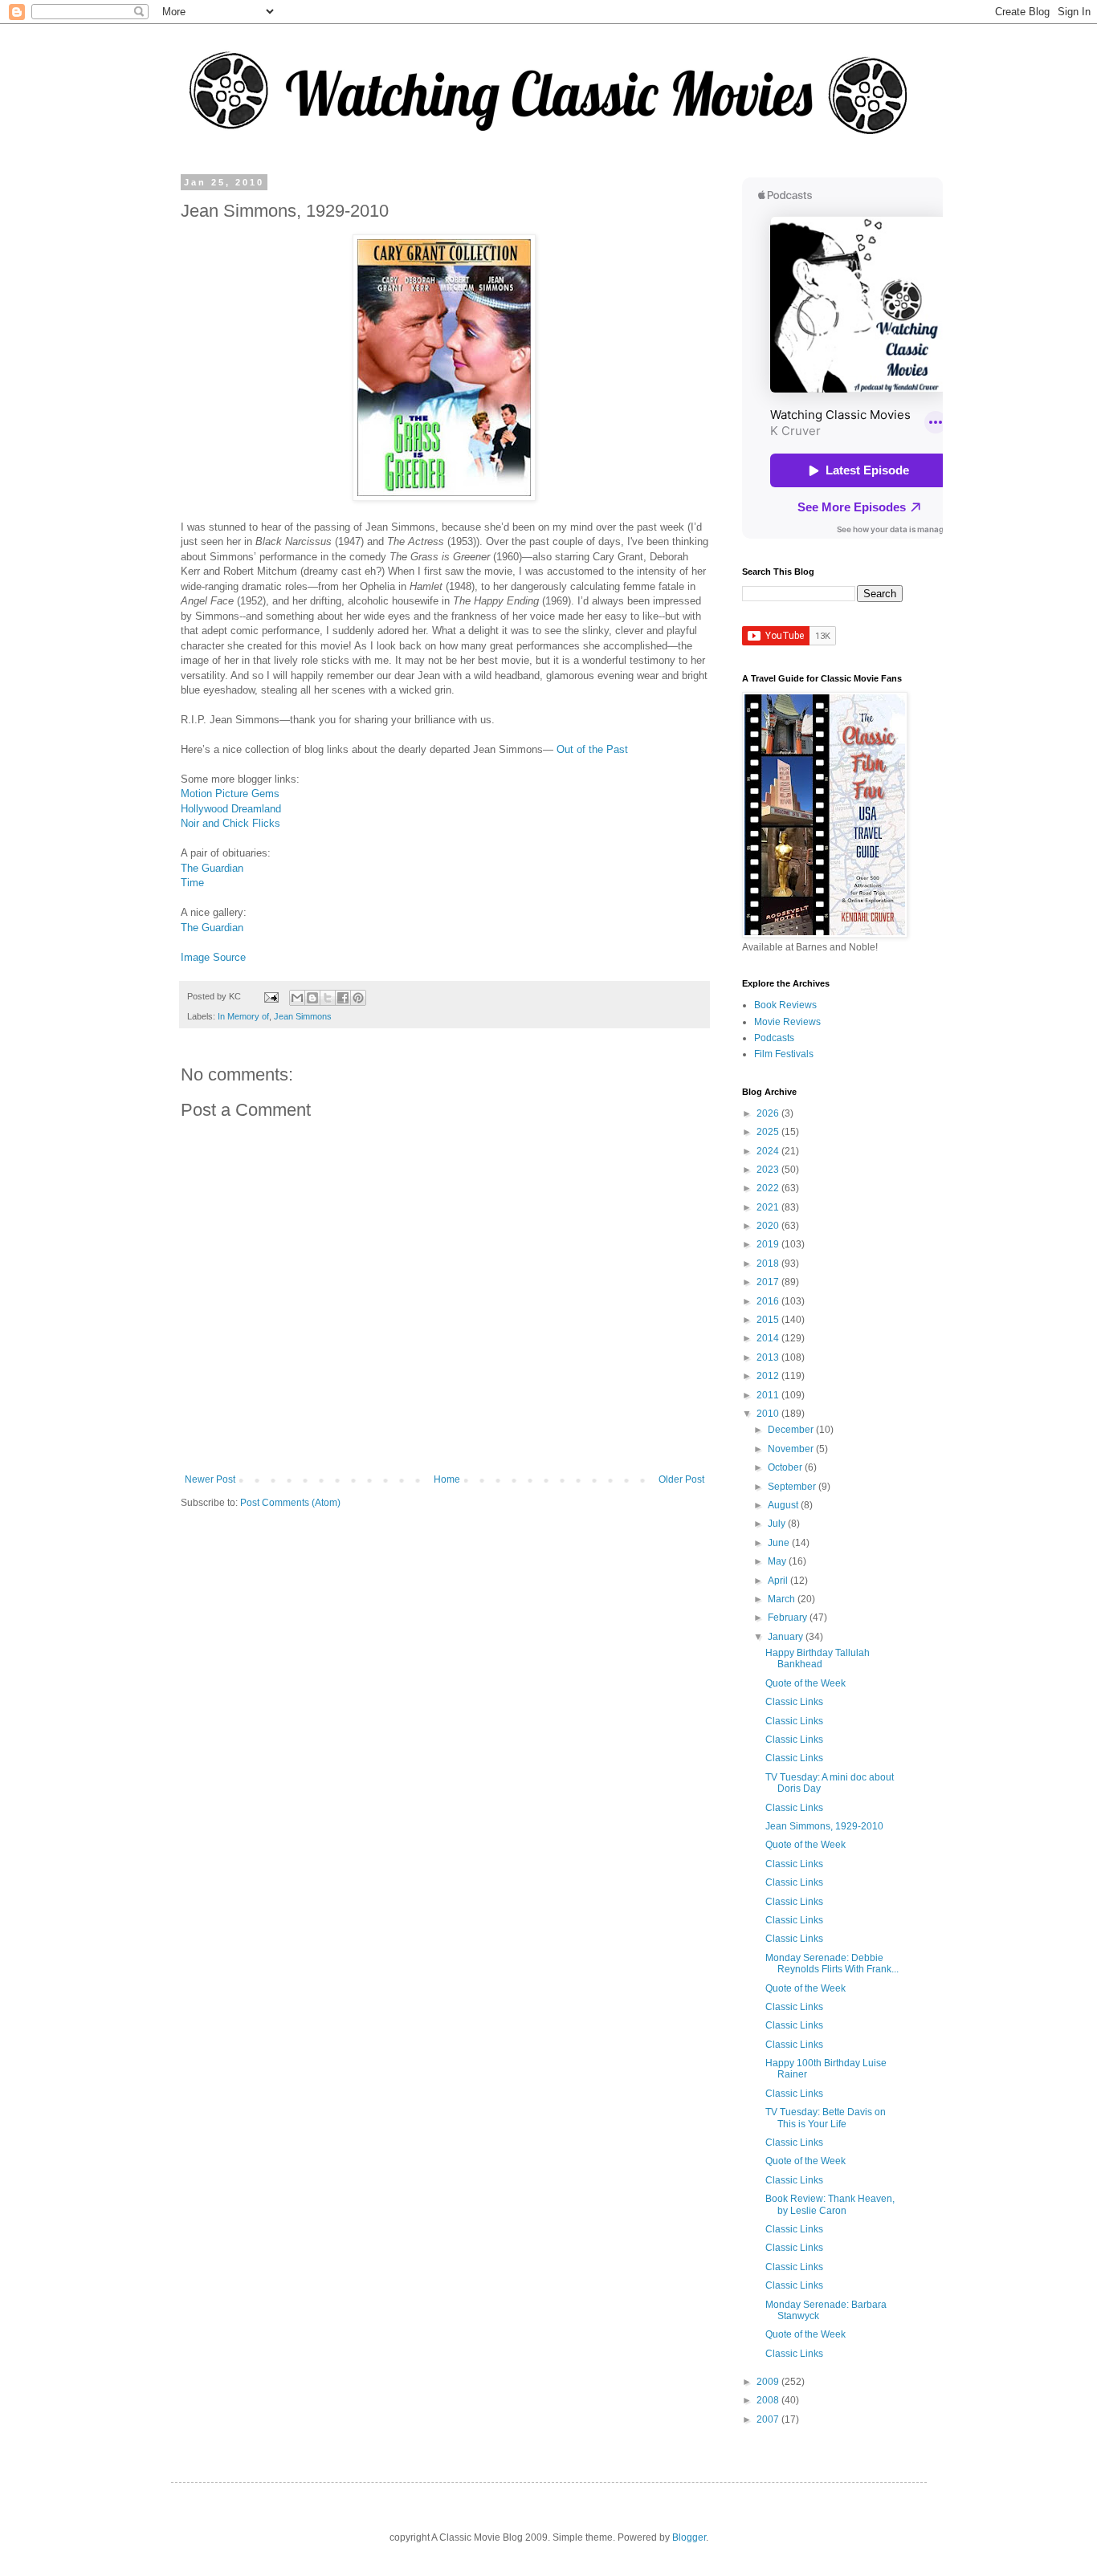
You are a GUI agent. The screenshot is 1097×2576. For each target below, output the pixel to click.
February (789, 1618)
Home (447, 1479)
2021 (769, 1207)
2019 (769, 1244)
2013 (769, 1357)
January (787, 1637)
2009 (769, 2382)
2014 (769, 1338)
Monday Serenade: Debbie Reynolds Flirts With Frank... (832, 1964)
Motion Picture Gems (230, 794)
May (778, 1561)
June (780, 1543)
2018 (769, 1264)
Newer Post (210, 1479)
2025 (769, 1132)
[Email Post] (271, 996)
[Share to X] (328, 998)
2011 (769, 1395)
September (793, 1487)
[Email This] (297, 998)
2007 (769, 2419)
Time (192, 883)
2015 (769, 1320)
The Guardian (212, 868)
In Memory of (243, 1016)
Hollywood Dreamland (231, 809)
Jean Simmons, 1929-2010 (824, 1826)
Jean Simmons (303, 1016)
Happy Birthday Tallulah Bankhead (818, 1658)
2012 (769, 1376)
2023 (769, 1170)
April (779, 1581)
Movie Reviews (787, 1022)
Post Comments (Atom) (290, 1503)
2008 (769, 2400)
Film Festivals (784, 1054)
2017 (769, 1282)
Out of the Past (592, 749)
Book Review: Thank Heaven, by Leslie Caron (830, 2204)
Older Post (681, 1479)
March (783, 1599)
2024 (769, 1151)
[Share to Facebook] (343, 998)
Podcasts (774, 1038)
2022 (769, 1188)
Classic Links (794, 1702)
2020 (769, 1226)
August (784, 1505)
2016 (769, 1301)
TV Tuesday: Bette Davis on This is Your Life (826, 2118)
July (778, 1524)
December (792, 1430)
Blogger (689, 2537)
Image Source (213, 957)
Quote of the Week (805, 1683)
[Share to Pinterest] (358, 998)
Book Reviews (785, 1005)
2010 (769, 1414)
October (786, 1467)
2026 (769, 1113)
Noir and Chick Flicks (230, 823)
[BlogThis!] (312, 998)
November (792, 1449)
